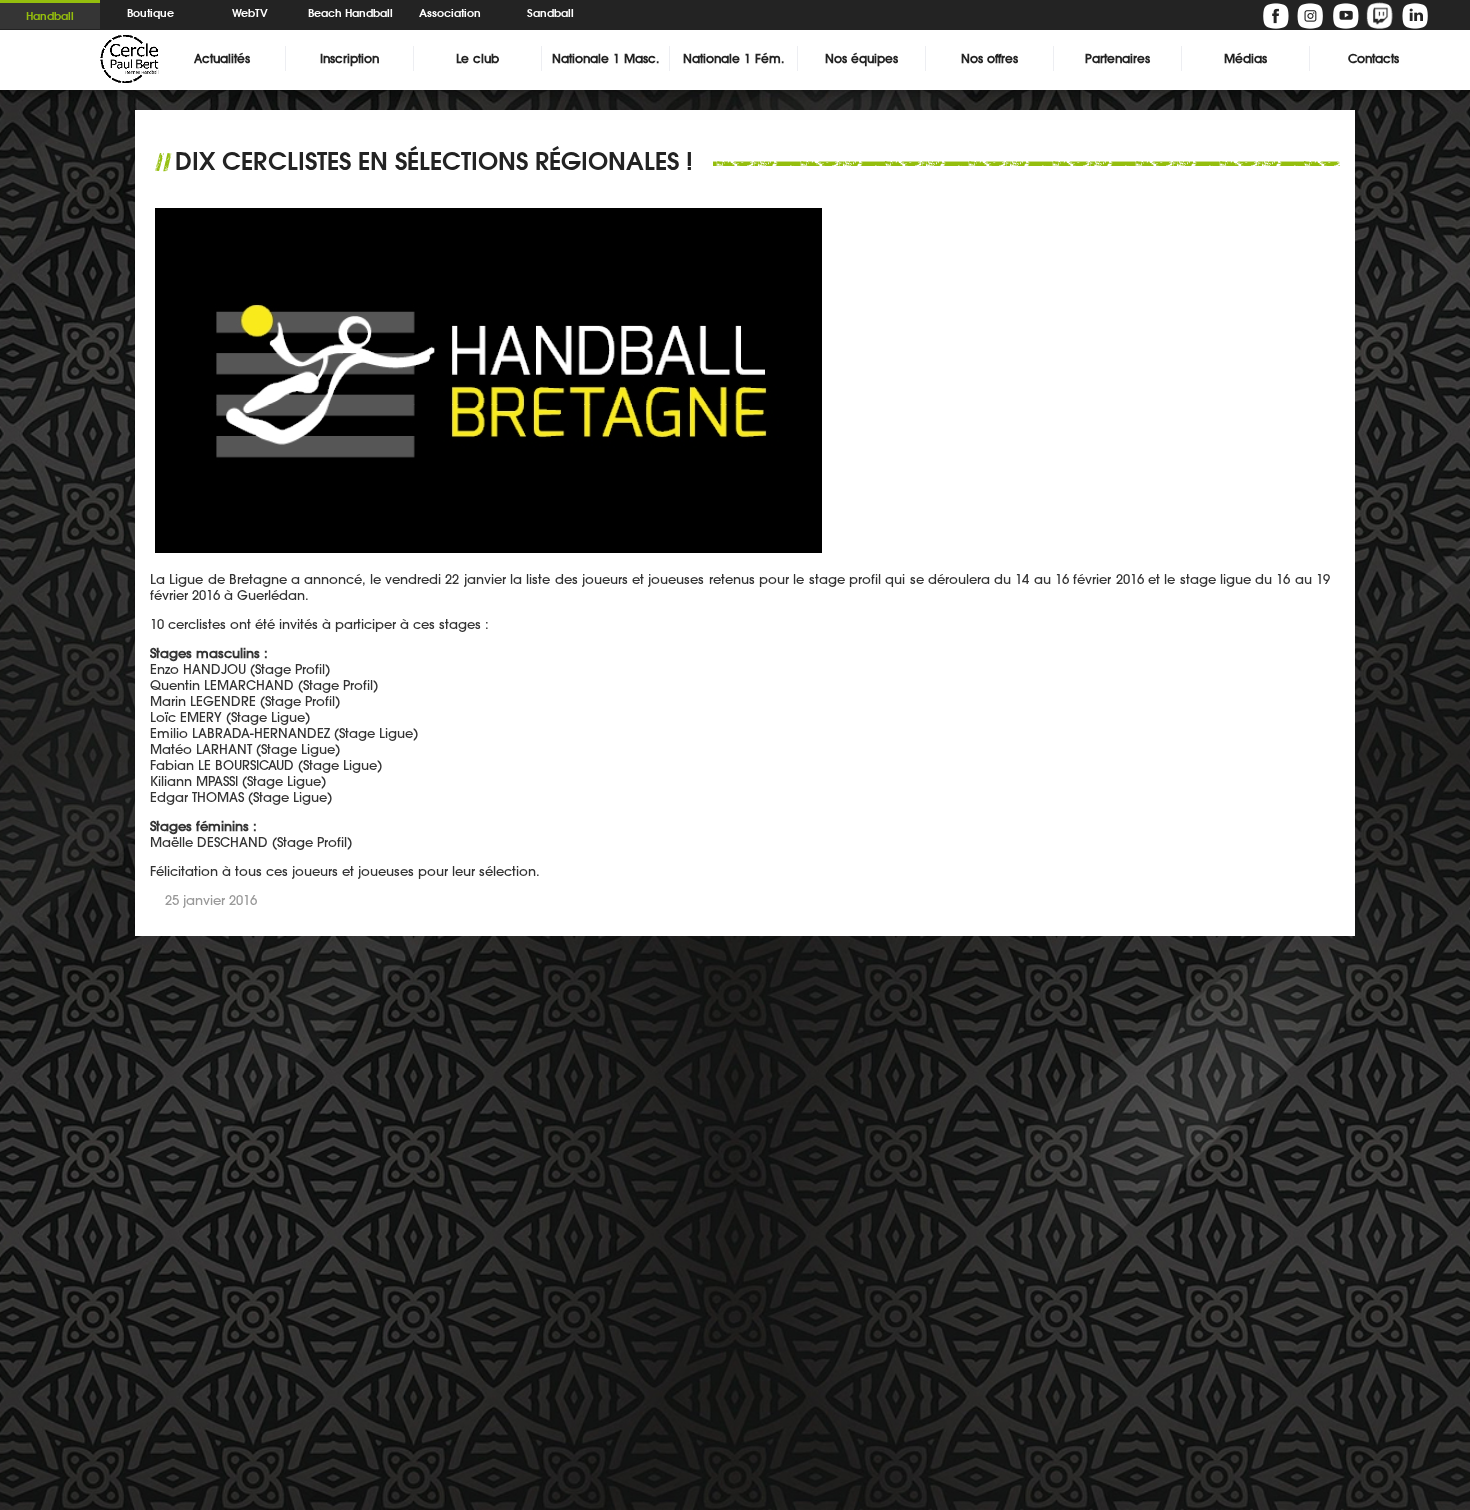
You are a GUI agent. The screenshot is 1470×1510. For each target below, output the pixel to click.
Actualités (222, 58)
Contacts (1373, 58)
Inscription (349, 58)
